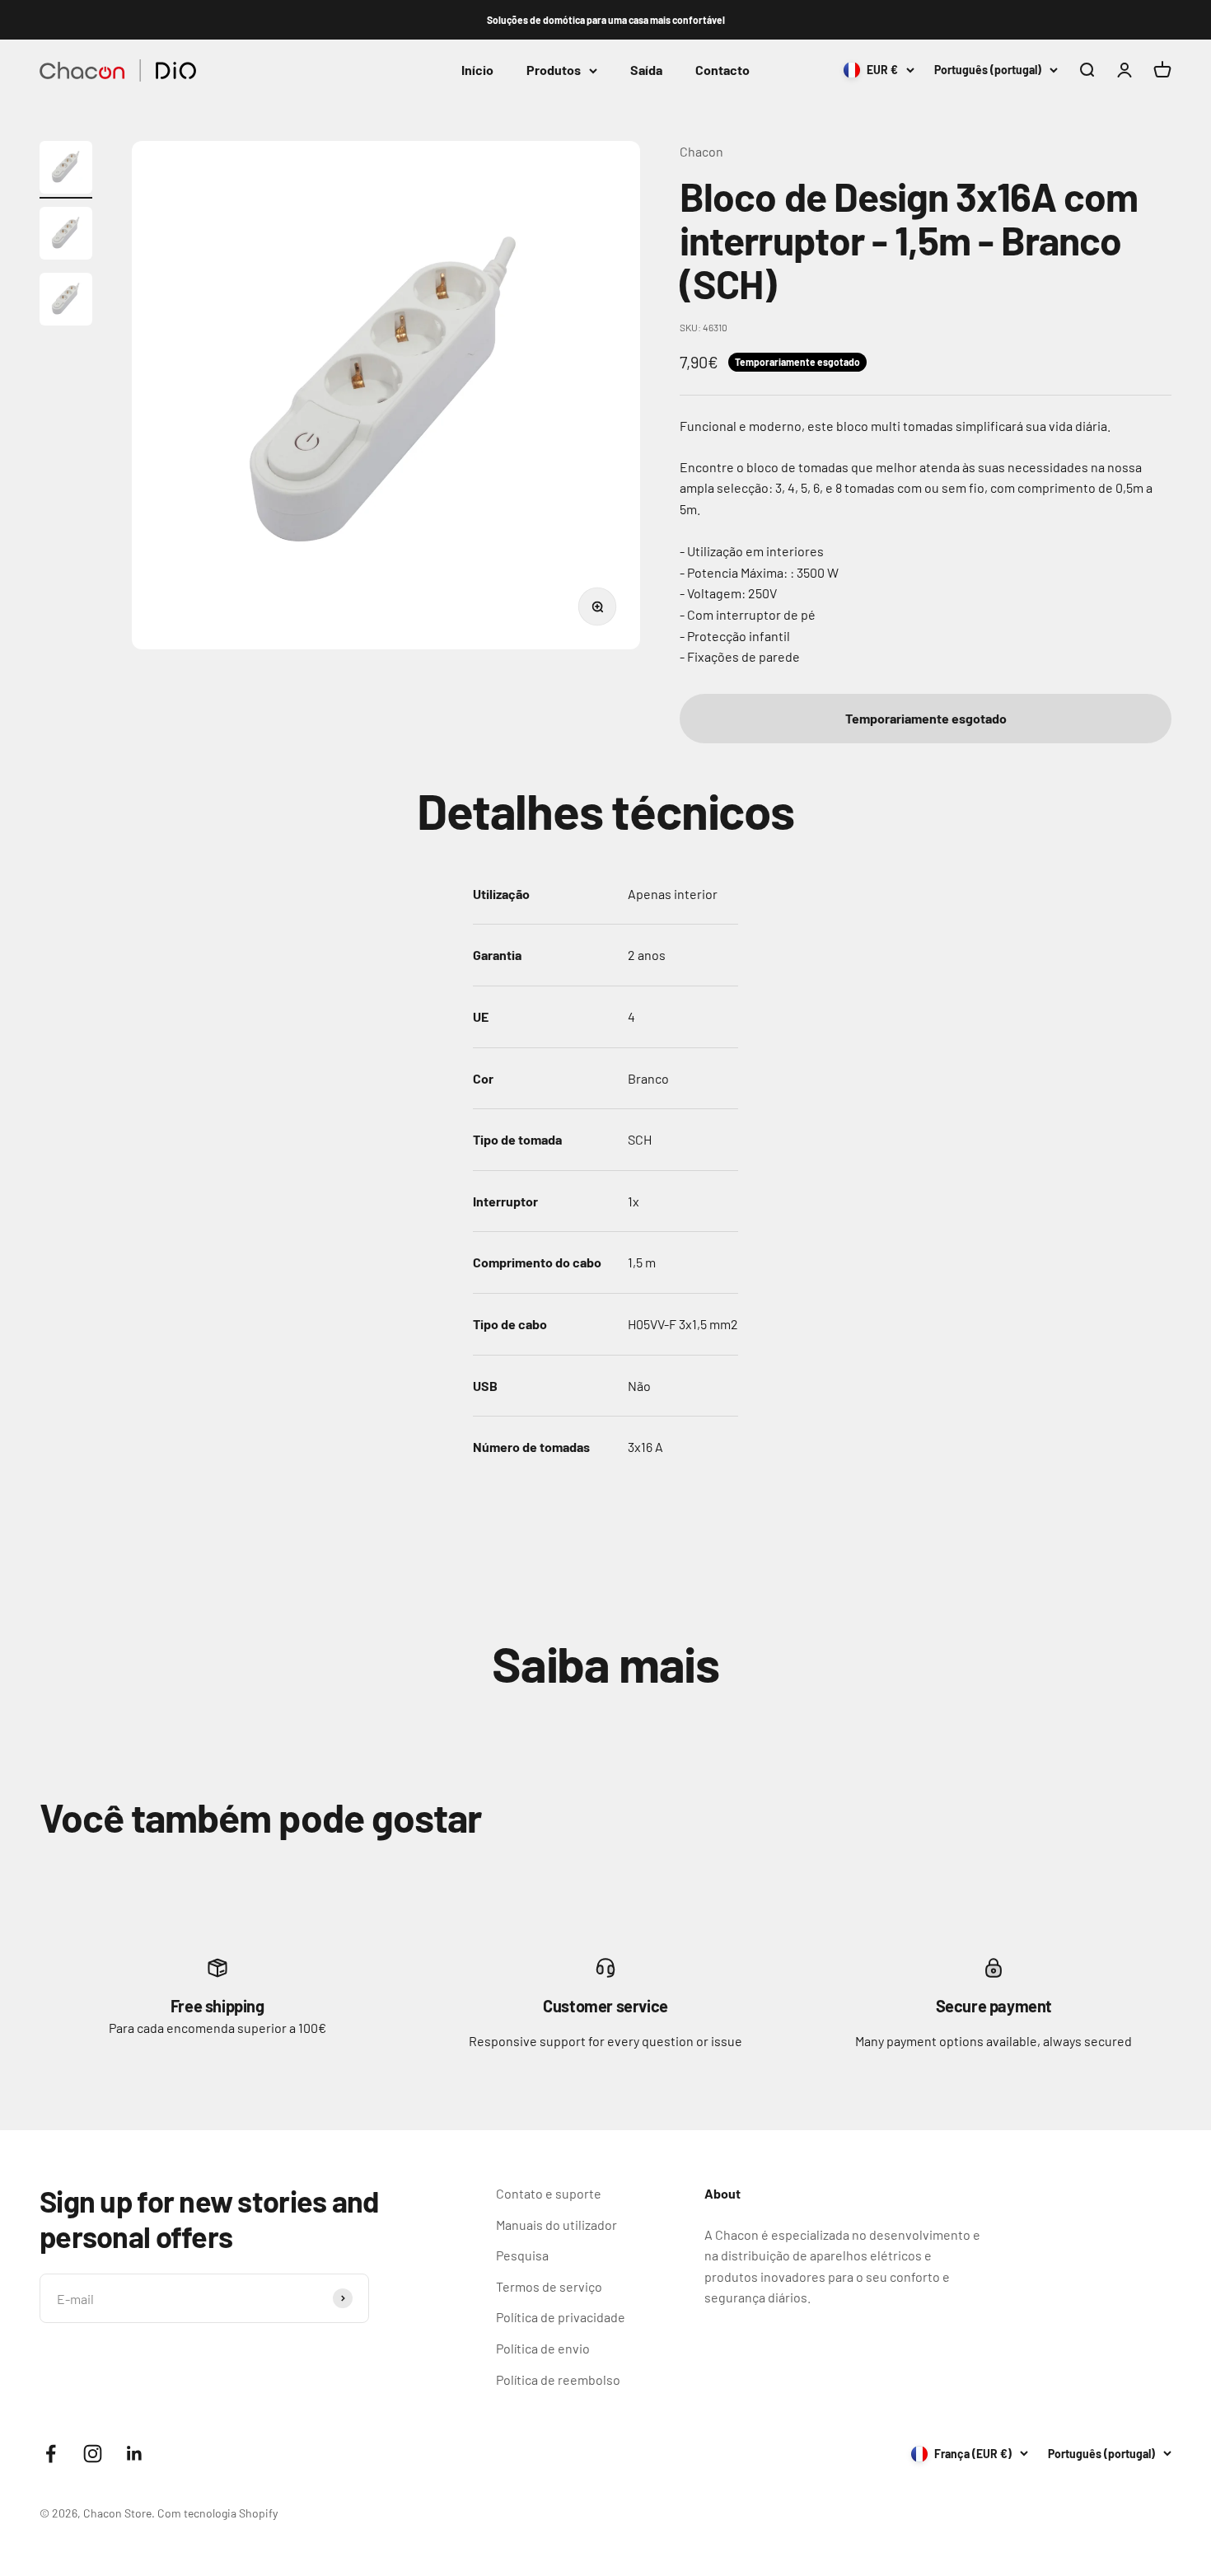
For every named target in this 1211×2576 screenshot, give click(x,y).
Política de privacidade (561, 2317)
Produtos (554, 70)
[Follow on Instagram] (93, 2454)
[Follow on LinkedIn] (135, 2454)
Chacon (701, 151)
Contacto (722, 70)
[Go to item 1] (66, 170)
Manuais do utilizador (556, 2225)
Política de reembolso (558, 2379)
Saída (646, 70)
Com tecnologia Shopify (217, 2513)
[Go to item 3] (66, 302)
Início (477, 70)
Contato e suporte (549, 2193)
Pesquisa (522, 2255)
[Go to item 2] (66, 236)
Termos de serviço (549, 2286)
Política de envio (543, 2348)
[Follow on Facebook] (51, 2454)
